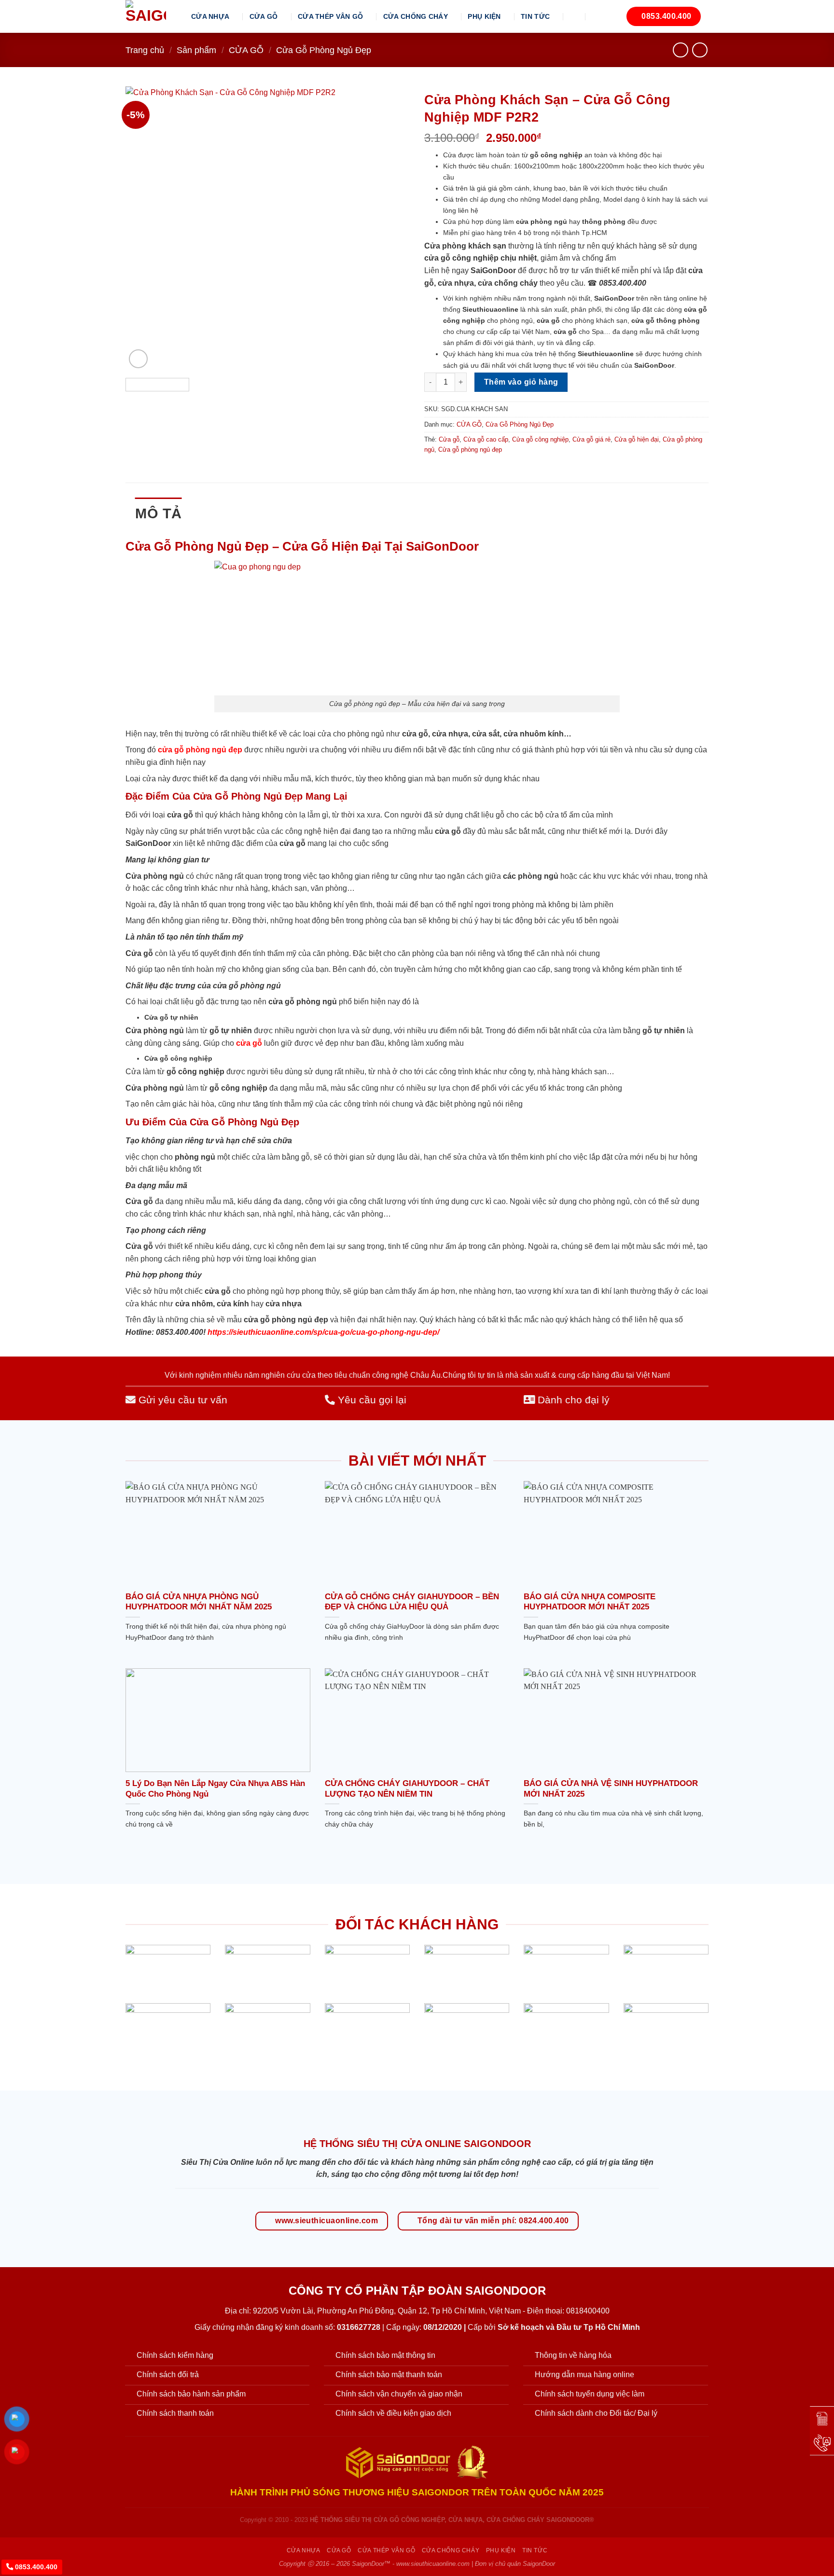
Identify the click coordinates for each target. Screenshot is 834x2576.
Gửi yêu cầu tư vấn (181, 1400)
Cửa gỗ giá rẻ (591, 439)
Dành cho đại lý (572, 1400)
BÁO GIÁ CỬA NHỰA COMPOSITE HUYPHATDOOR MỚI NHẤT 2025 (590, 1602)
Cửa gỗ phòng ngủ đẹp (470, 450)
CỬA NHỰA (210, 16)
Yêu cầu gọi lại (371, 1400)
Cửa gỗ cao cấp (486, 439)
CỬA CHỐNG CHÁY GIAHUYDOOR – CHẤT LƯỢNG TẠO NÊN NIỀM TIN (407, 1789)
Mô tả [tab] (159, 513)
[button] (575, 16)
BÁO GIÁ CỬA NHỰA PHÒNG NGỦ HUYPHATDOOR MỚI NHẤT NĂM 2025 (199, 1602)
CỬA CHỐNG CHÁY (416, 16)
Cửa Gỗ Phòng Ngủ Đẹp (324, 50)
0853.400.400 (35, 2567)
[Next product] (680, 50)
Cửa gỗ (449, 439)
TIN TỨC (535, 16)
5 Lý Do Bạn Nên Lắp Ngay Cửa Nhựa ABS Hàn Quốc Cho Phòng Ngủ (215, 1789)
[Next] (392, 229)
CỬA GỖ (264, 16)
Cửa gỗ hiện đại (637, 439)
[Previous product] (700, 50)
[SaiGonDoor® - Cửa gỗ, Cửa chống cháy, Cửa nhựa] (151, 16)
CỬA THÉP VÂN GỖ (330, 16)
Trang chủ (145, 50)
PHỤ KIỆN (484, 16)
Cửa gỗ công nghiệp (540, 439)
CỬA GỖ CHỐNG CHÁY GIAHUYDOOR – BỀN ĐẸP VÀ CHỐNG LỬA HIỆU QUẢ (412, 1602)
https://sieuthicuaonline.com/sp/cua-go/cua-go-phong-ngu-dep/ (323, 1332)
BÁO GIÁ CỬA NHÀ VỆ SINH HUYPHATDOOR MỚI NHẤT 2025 (611, 1789)
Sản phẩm (196, 50)
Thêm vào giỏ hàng (521, 382)
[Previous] (143, 229)
